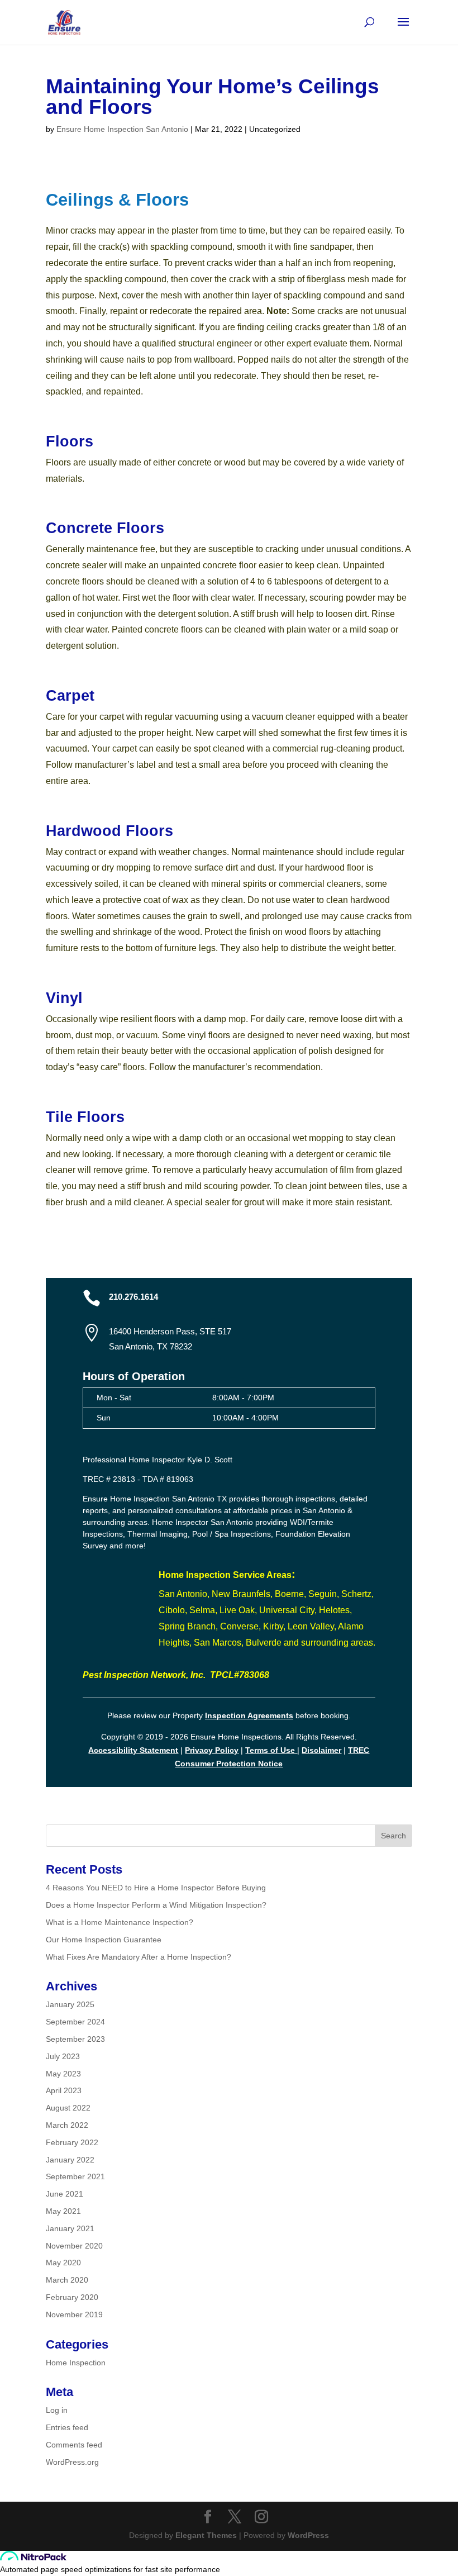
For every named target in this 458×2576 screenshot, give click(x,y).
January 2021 (70, 2228)
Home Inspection (76, 2363)
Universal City (287, 1610)
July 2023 (63, 2056)
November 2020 (74, 2246)
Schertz (356, 1594)
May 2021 (63, 2211)
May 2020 (63, 2263)
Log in (57, 2410)
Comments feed (74, 2445)
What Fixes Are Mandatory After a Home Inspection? (139, 1957)
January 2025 (70, 2004)
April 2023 (64, 2090)
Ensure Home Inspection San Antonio (122, 129)
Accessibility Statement (133, 1750)
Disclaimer (321, 1750)
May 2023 (63, 2074)
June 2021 (65, 2194)
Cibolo (172, 1610)
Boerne (289, 1594)
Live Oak (237, 1610)
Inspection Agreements (249, 1715)
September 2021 (75, 2176)
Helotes (334, 1610)
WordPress (308, 2535)
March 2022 (67, 2125)
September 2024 (75, 2022)
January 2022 (70, 2160)
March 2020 (67, 2280)
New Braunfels (241, 1594)
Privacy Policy (212, 1750)
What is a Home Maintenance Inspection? (120, 1922)
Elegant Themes (206, 2535)
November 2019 (74, 2314)
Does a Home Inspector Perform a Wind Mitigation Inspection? (156, 1905)
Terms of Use (271, 1750)
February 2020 (72, 2297)
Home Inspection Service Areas (225, 1575)
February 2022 (72, 2142)
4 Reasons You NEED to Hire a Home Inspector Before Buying (156, 1888)
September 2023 (75, 2039)
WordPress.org (72, 2462)
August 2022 (68, 2108)
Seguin (323, 1594)
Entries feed (67, 2427)
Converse (239, 1626)
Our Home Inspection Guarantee (104, 1940)
